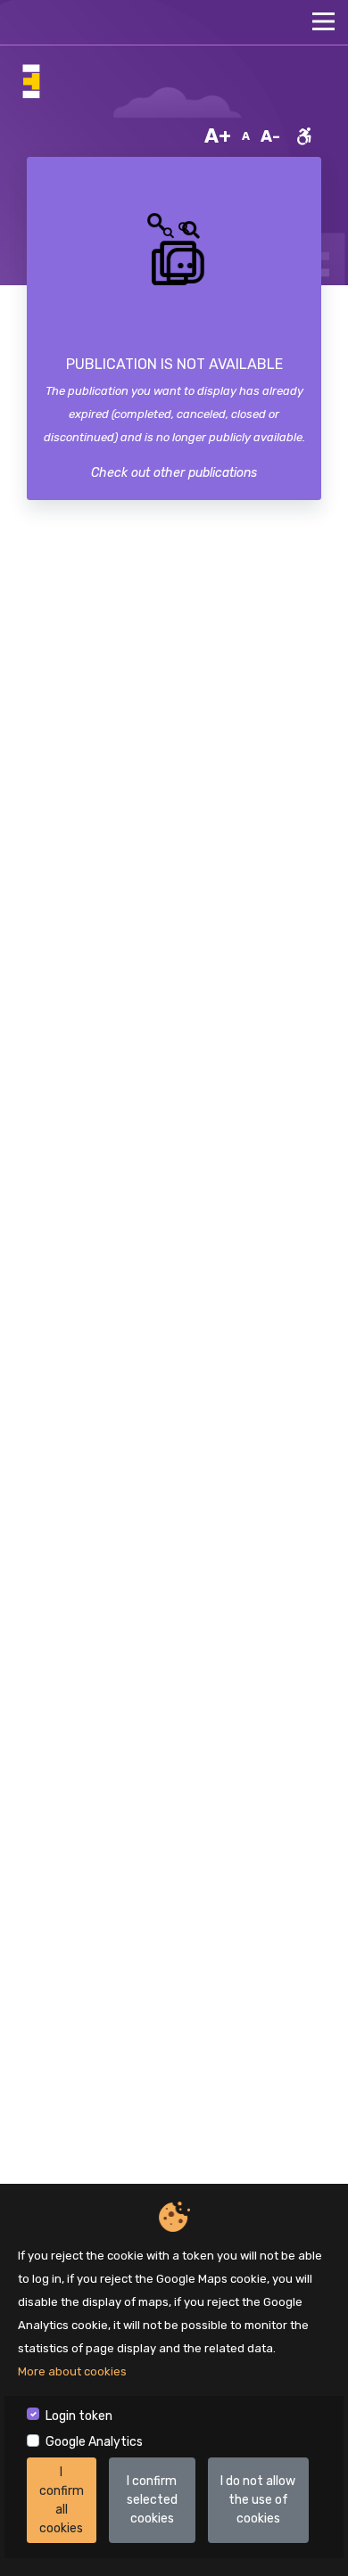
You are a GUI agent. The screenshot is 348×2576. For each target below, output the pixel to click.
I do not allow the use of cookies (258, 2500)
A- (270, 136)
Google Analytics (94, 2442)
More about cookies (72, 2371)
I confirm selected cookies (152, 2500)
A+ (218, 136)
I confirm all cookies (62, 2500)
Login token (79, 2416)
